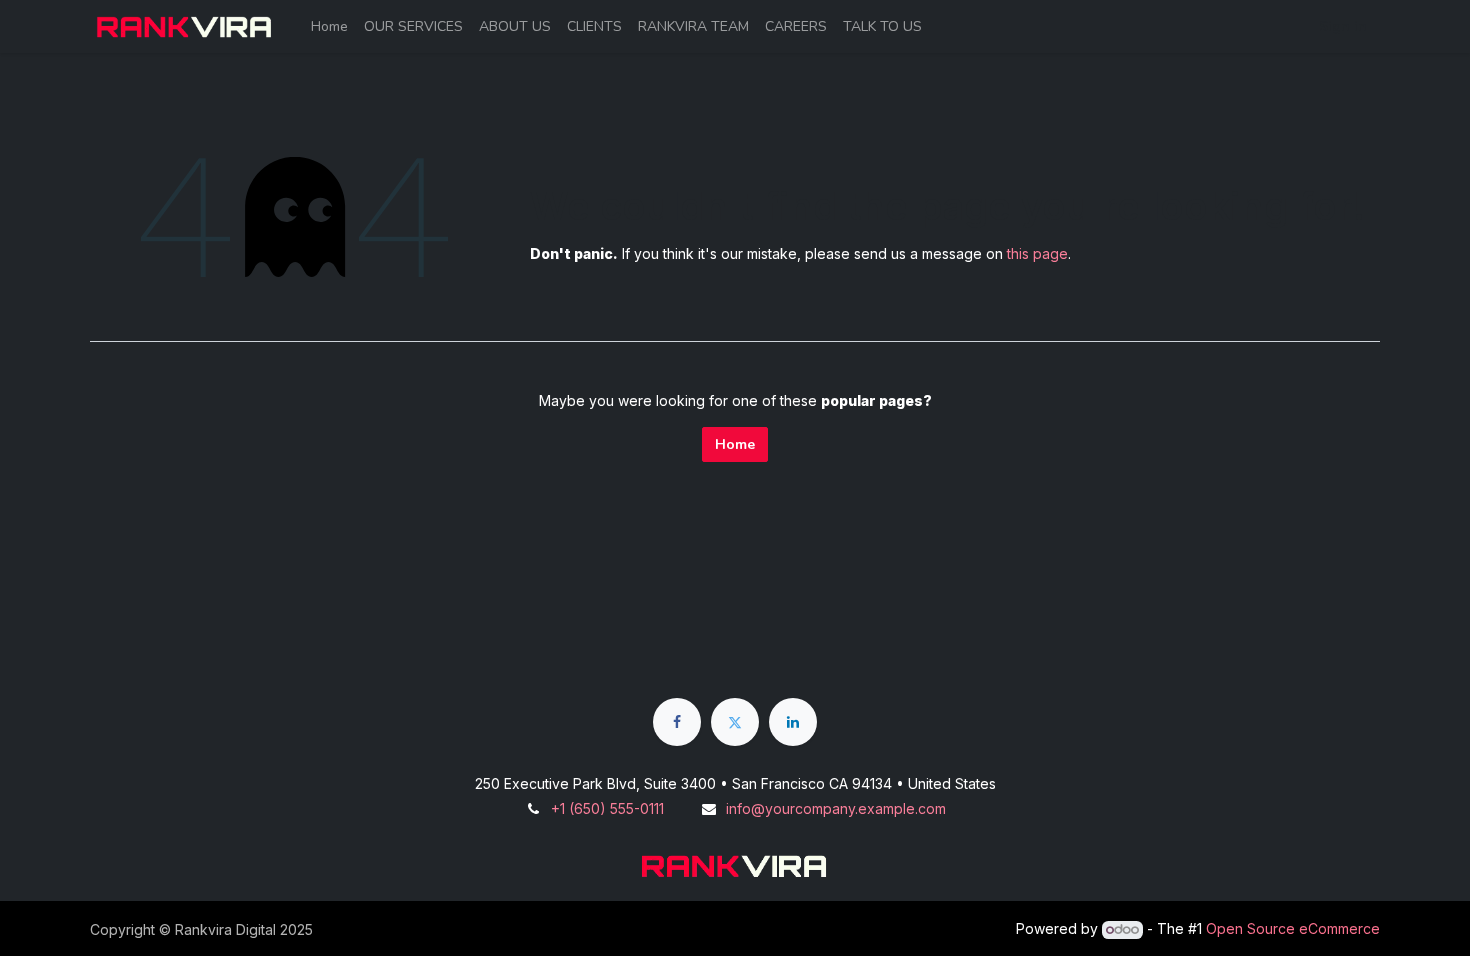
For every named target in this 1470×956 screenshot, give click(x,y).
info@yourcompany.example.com (836, 808)
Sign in (1343, 26)
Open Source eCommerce (1293, 928)
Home (735, 444)
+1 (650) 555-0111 (607, 808)
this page (1037, 253)
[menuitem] (329, 26)
